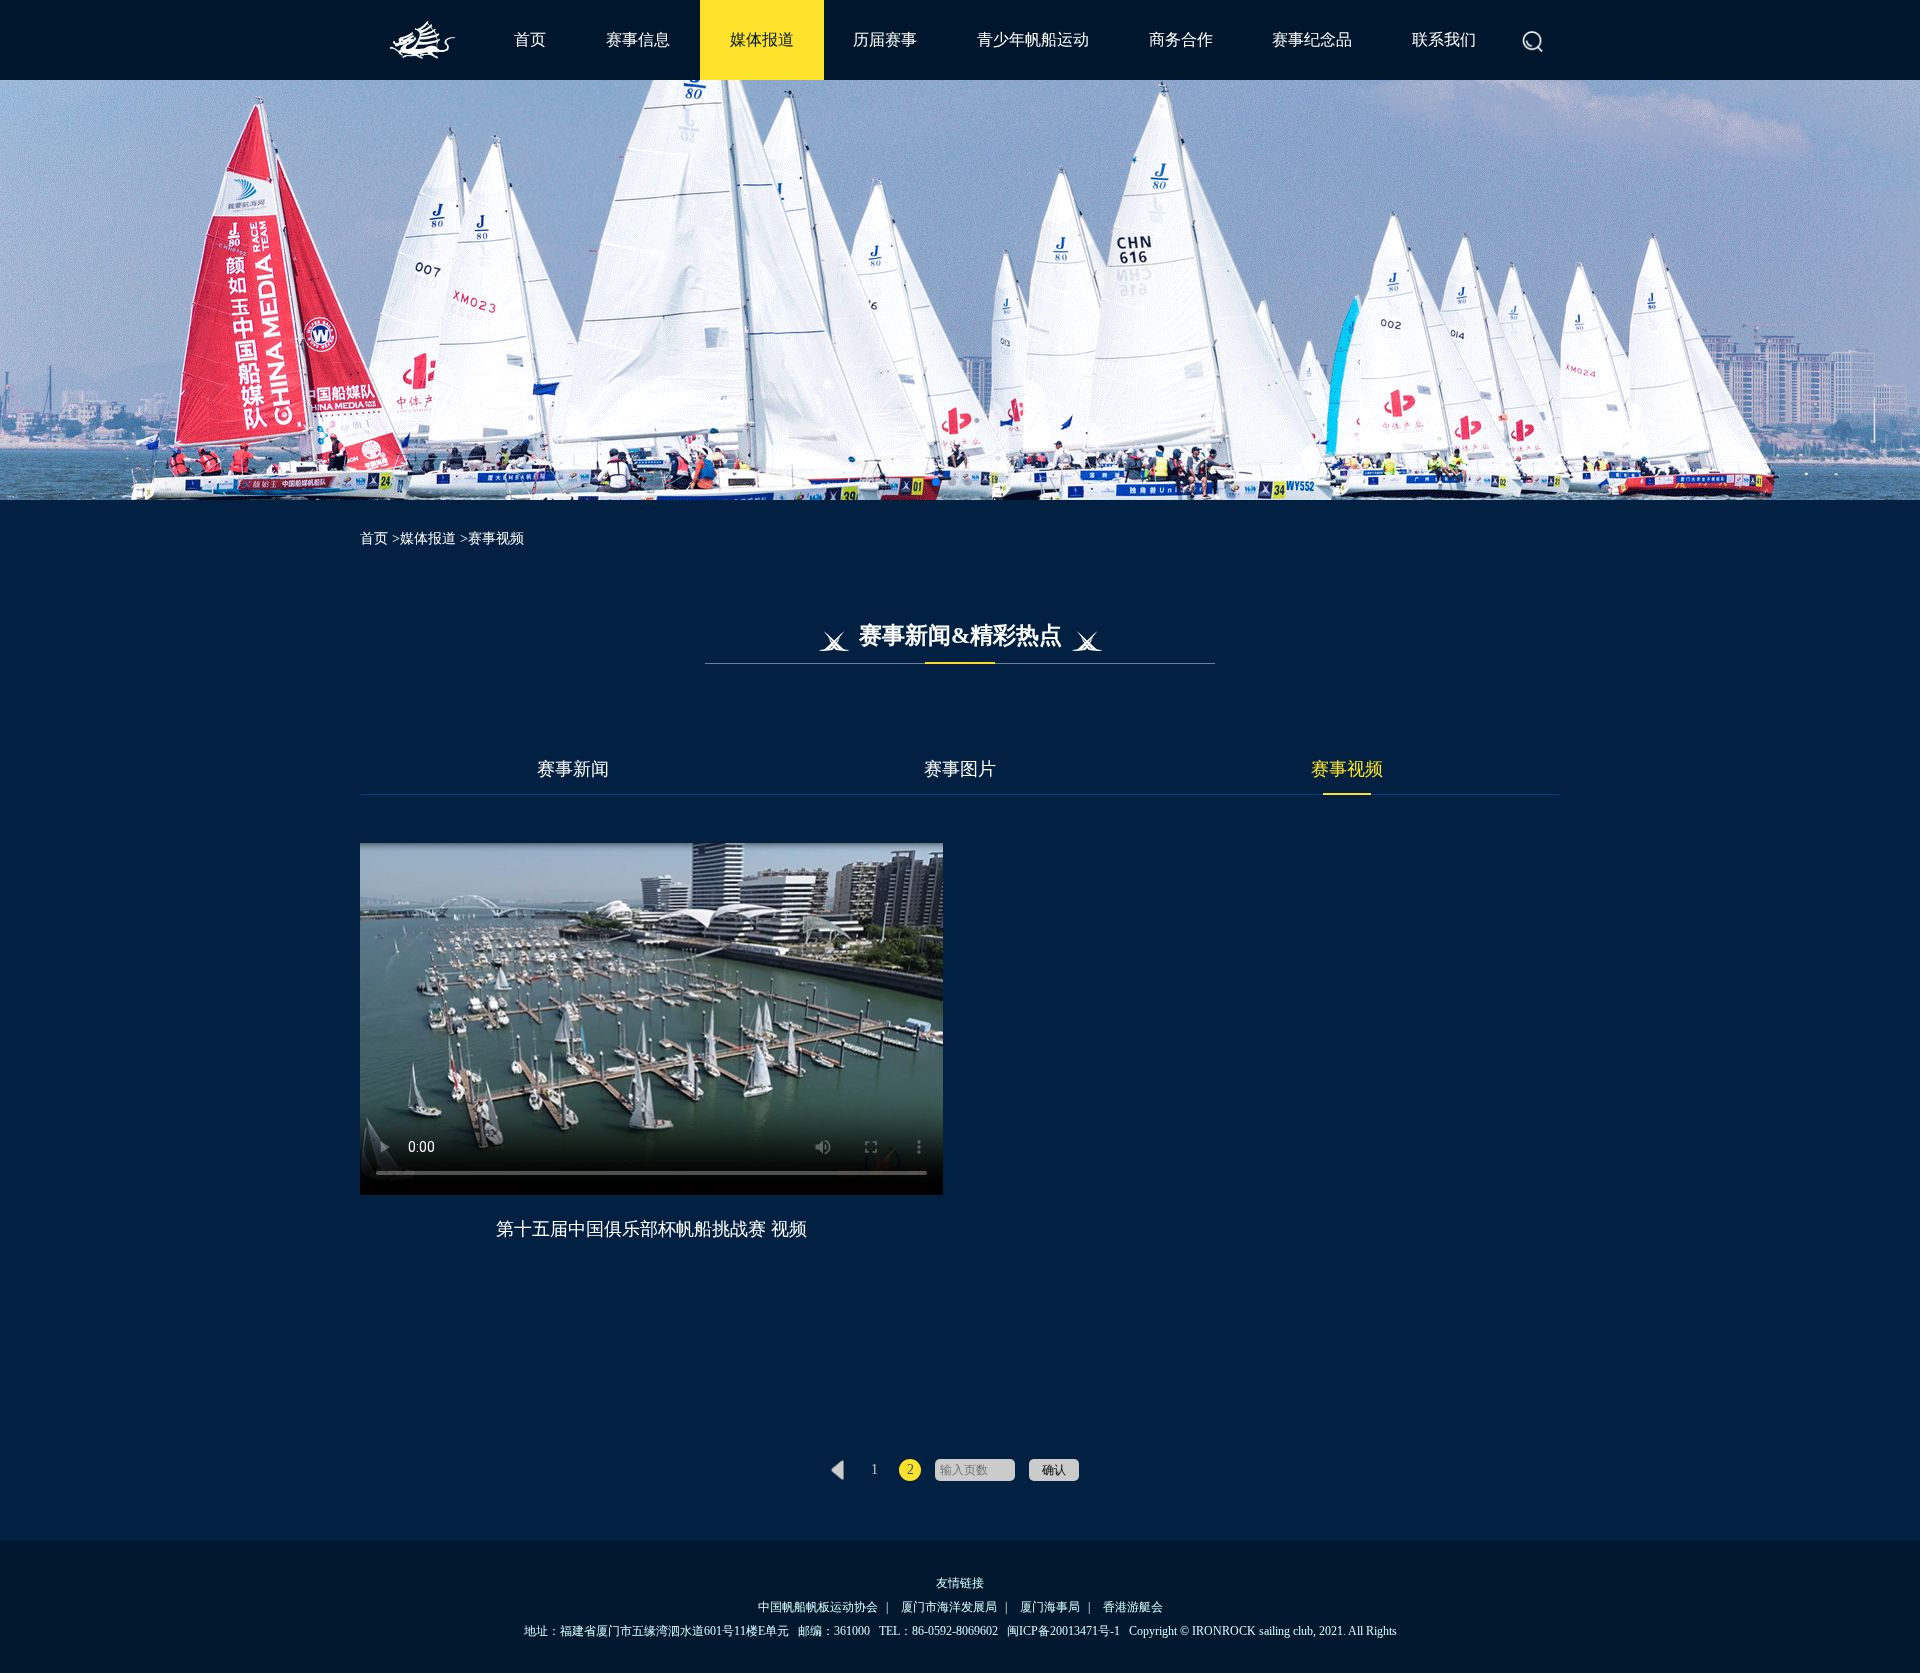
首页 (530, 39)
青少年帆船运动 (1033, 39)
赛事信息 (638, 39)
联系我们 (1444, 39)
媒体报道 (762, 39)
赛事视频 (1347, 769)
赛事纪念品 (1312, 39)
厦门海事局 (1050, 1607)
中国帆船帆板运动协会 (818, 1607)
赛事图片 (960, 769)
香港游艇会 (1133, 1607)
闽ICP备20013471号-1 (1063, 1631)
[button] (936, 482)
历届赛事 (885, 39)
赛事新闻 (573, 769)
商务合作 (1181, 39)
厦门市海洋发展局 (949, 1607)
